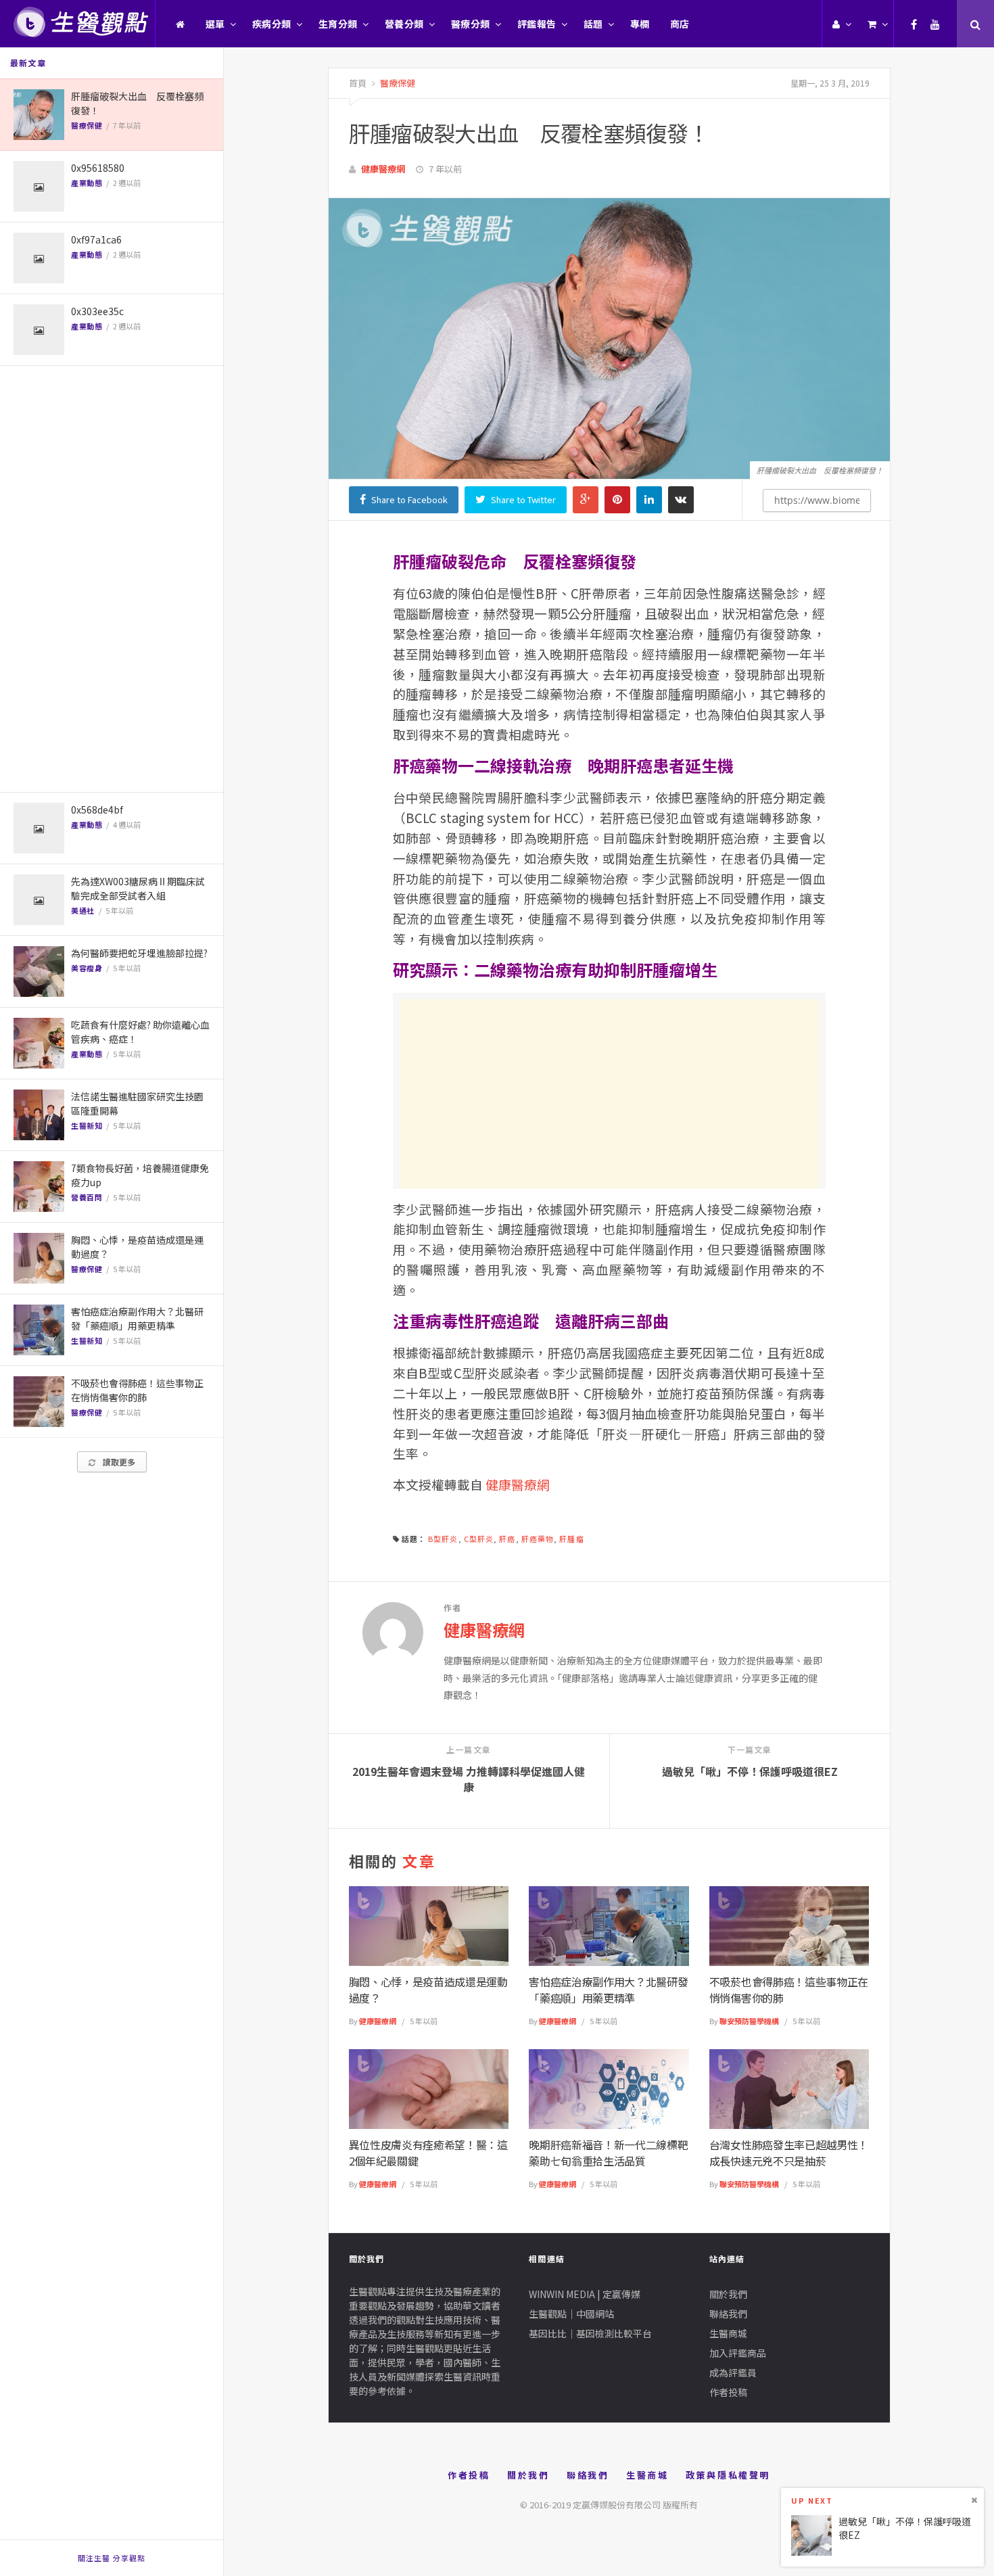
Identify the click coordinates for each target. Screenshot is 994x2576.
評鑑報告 (537, 24)
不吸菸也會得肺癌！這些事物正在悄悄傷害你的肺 (137, 1390)
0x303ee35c (97, 311)
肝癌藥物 (538, 1539)
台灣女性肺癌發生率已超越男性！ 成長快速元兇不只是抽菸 (789, 2153)
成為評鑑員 (733, 2372)
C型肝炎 (479, 1539)
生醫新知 (87, 1125)
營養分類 (404, 24)
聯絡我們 (728, 2314)
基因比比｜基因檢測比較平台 (590, 2333)
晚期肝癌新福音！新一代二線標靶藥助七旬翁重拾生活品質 (608, 2153)
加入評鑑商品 (738, 2353)
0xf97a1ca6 (96, 239)
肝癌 (507, 1539)
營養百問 (87, 1197)
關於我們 (728, 2294)
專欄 (640, 24)
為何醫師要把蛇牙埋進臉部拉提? (139, 953)
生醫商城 (728, 2333)
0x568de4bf (97, 810)
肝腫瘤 (571, 1539)
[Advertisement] (112, 579)
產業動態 (87, 183)
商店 (680, 24)
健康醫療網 (383, 169)
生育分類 (338, 24)
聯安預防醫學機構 (749, 2021)
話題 (593, 24)
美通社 (83, 910)
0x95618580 (98, 168)
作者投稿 (728, 2392)
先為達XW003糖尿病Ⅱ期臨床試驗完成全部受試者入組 (138, 888)
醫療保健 (87, 125)
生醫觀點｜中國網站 (571, 2314)
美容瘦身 (87, 968)
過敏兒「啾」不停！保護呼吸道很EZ (905, 2528)
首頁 (358, 83)
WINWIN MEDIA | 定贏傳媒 (585, 2294)
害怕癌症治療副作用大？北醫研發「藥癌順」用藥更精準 (137, 1318)
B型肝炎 (443, 1539)
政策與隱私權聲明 (728, 2475)
